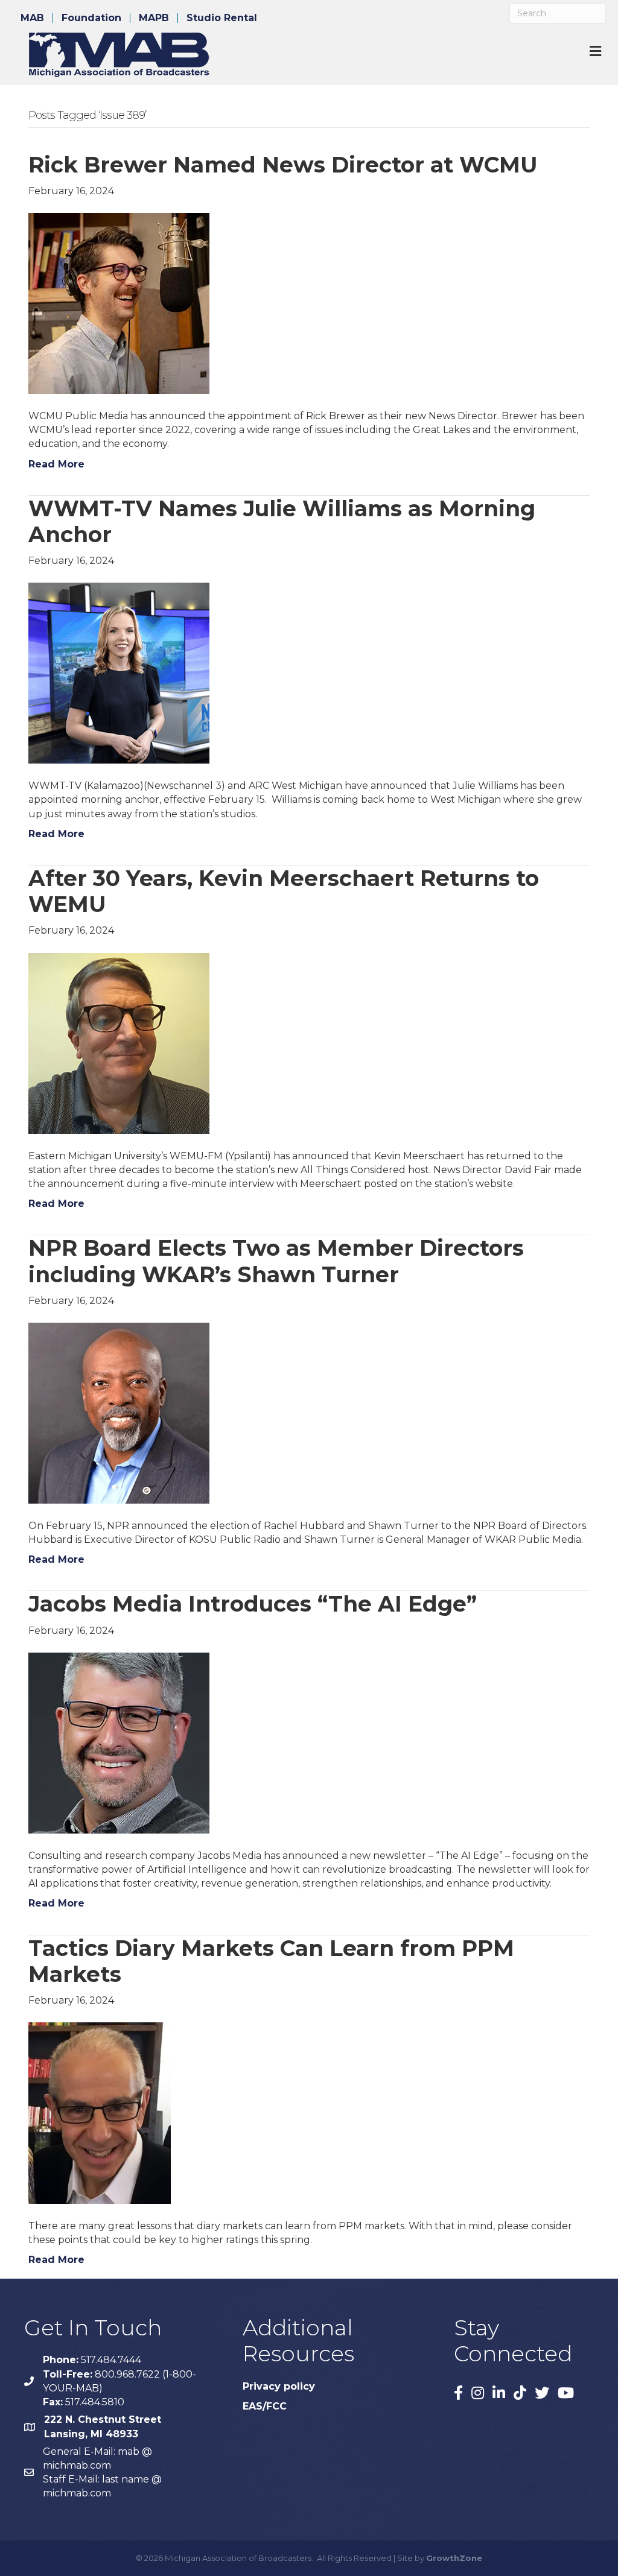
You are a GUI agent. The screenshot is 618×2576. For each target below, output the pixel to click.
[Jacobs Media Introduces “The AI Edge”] (119, 1742)
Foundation (91, 18)
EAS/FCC (265, 2406)
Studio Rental (222, 18)
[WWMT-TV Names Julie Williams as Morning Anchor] (119, 673)
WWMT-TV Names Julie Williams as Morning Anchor (282, 521)
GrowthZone (454, 2558)
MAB (32, 18)
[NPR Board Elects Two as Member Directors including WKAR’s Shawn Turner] (119, 1412)
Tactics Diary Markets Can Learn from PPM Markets (271, 1961)
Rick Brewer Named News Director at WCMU (283, 165)
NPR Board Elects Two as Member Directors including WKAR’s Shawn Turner (276, 1261)
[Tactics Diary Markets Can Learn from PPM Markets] (100, 2112)
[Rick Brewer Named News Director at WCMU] (119, 302)
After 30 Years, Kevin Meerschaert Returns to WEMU (284, 891)
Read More (56, 464)
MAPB (154, 18)
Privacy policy (279, 2386)
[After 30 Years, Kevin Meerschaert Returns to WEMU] (119, 1043)
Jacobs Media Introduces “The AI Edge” (253, 1604)
